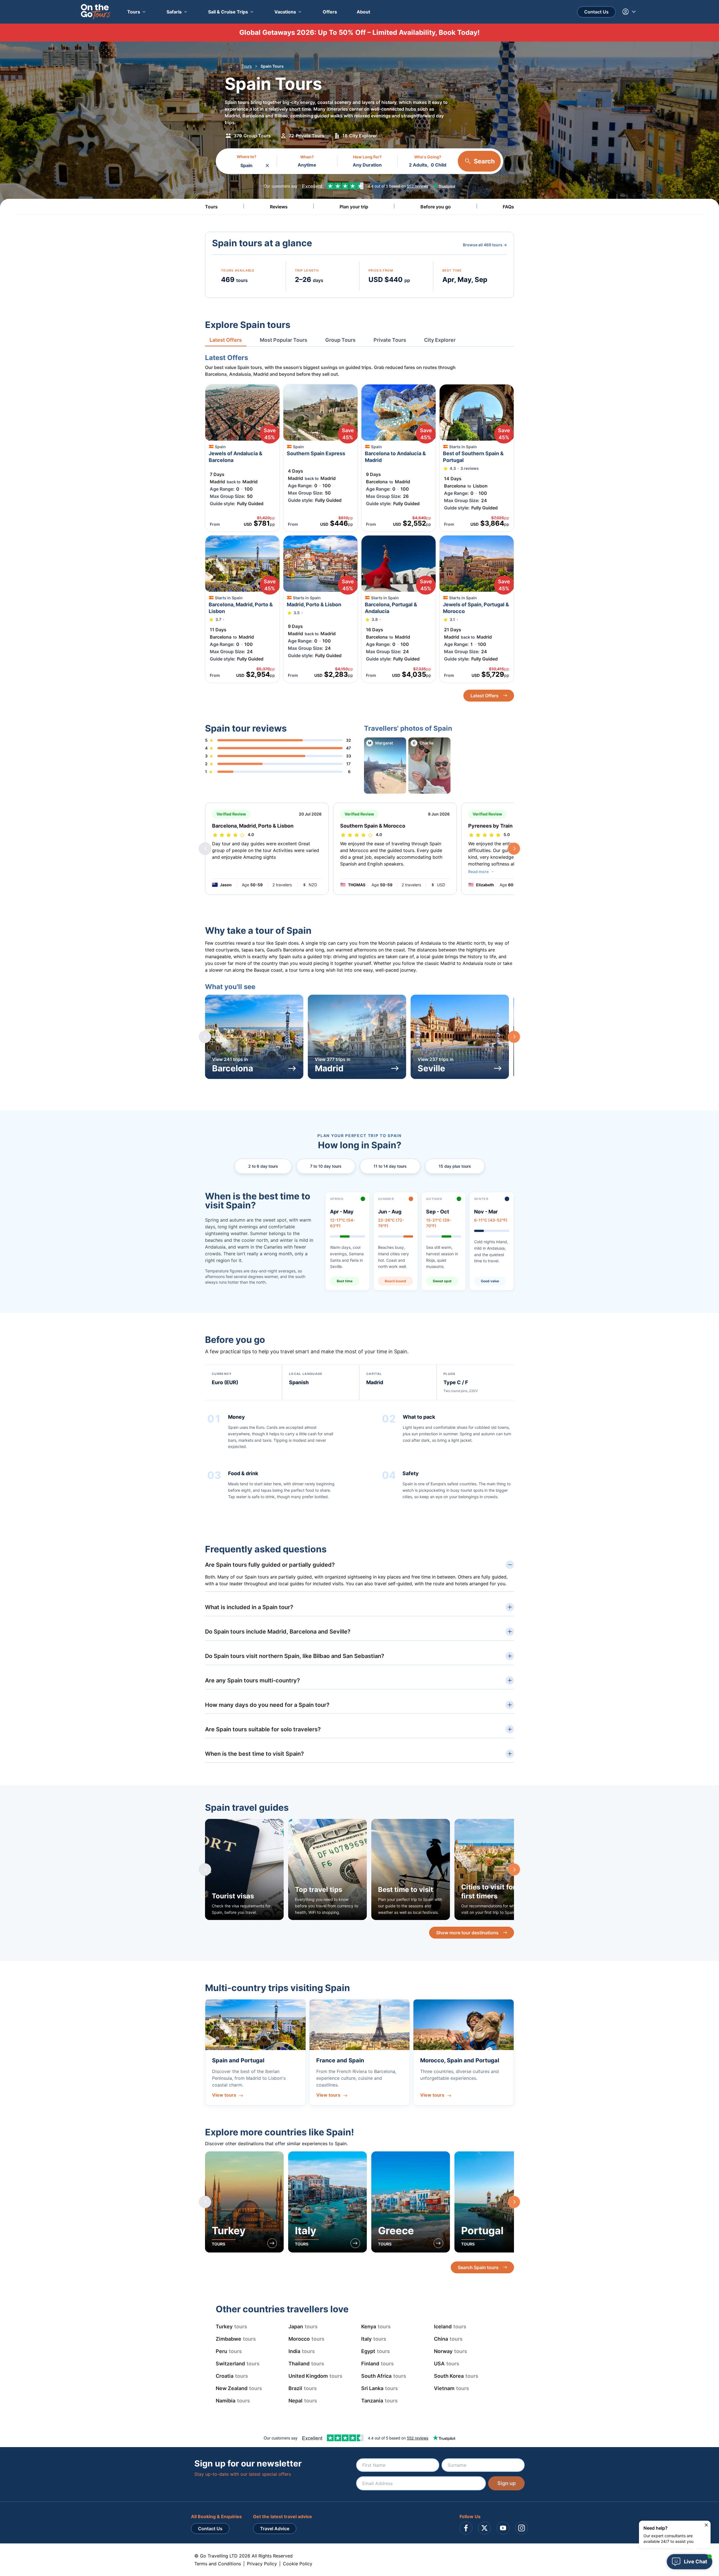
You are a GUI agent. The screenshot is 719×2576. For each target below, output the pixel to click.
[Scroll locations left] (205, 1037)
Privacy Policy (262, 2564)
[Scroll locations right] (514, 1037)
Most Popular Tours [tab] (284, 340)
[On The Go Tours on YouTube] (503, 2528)
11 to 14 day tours (390, 1166)
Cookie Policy (298, 2564)
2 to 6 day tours (263, 1166)
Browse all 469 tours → (485, 245)
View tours (224, 2095)
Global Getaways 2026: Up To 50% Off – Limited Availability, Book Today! (359, 32)
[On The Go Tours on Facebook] (466, 2528)
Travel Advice (275, 2529)
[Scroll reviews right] (514, 849)
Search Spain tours (478, 2267)
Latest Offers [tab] (226, 340)
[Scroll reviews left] (205, 849)
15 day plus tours (455, 1166)
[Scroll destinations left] (205, 2202)
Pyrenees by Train (490, 826)
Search (484, 161)
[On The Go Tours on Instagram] (522, 2528)
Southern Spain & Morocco (373, 826)
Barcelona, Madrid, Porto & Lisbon (253, 826)
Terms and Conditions (218, 2564)
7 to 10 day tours (326, 1166)
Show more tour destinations (467, 1933)
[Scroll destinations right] (514, 2202)
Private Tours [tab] (390, 340)
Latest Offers (484, 696)
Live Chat (696, 2562)
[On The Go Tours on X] (484, 2528)
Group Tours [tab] (340, 340)
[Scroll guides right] (514, 1869)
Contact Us (596, 12)
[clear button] (267, 164)
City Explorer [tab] (440, 340)
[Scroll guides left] (205, 1869)
